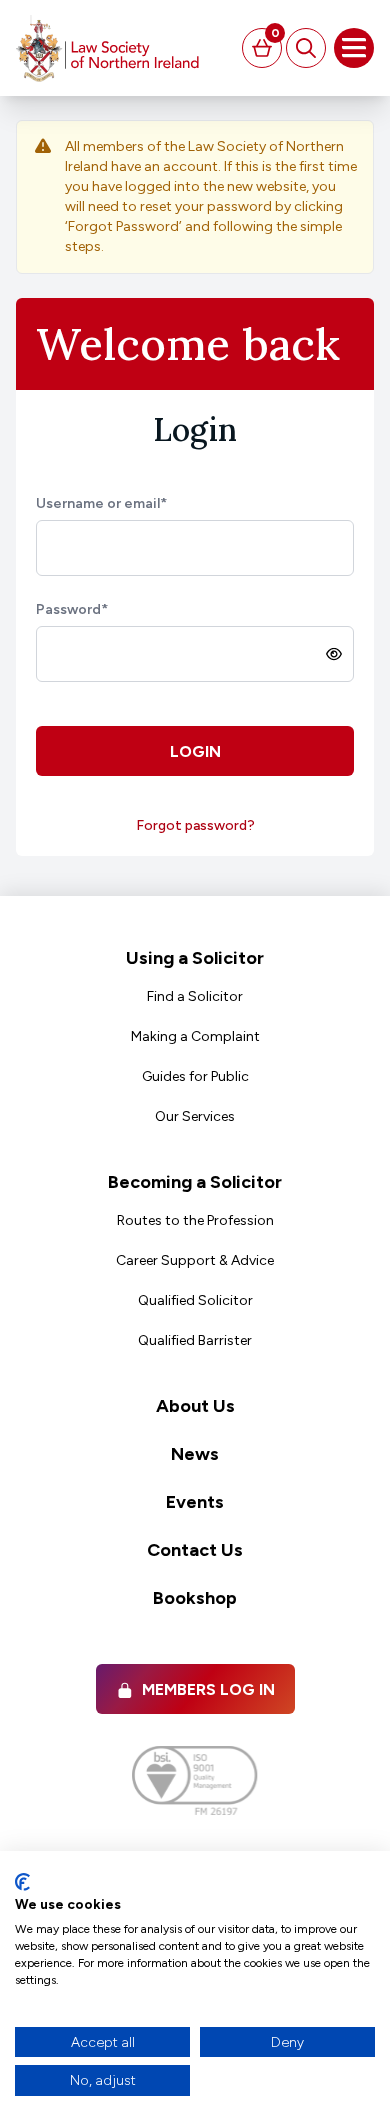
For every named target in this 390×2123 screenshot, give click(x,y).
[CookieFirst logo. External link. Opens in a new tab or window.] (22, 1882)
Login (195, 751)
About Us (195, 1406)
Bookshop (195, 1598)
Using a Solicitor (195, 958)
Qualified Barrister (195, 1340)
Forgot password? (195, 825)
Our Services (195, 1116)
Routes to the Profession (195, 1220)
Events (195, 1502)
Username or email (101, 503)
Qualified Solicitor (195, 1300)
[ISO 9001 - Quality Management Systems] (195, 1780)
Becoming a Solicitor (195, 1182)
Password (72, 609)
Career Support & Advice (195, 1260)
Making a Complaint (195, 1036)
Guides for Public (195, 1076)
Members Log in (208, 1689)
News (195, 1454)
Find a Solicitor (195, 996)
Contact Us (195, 1550)
